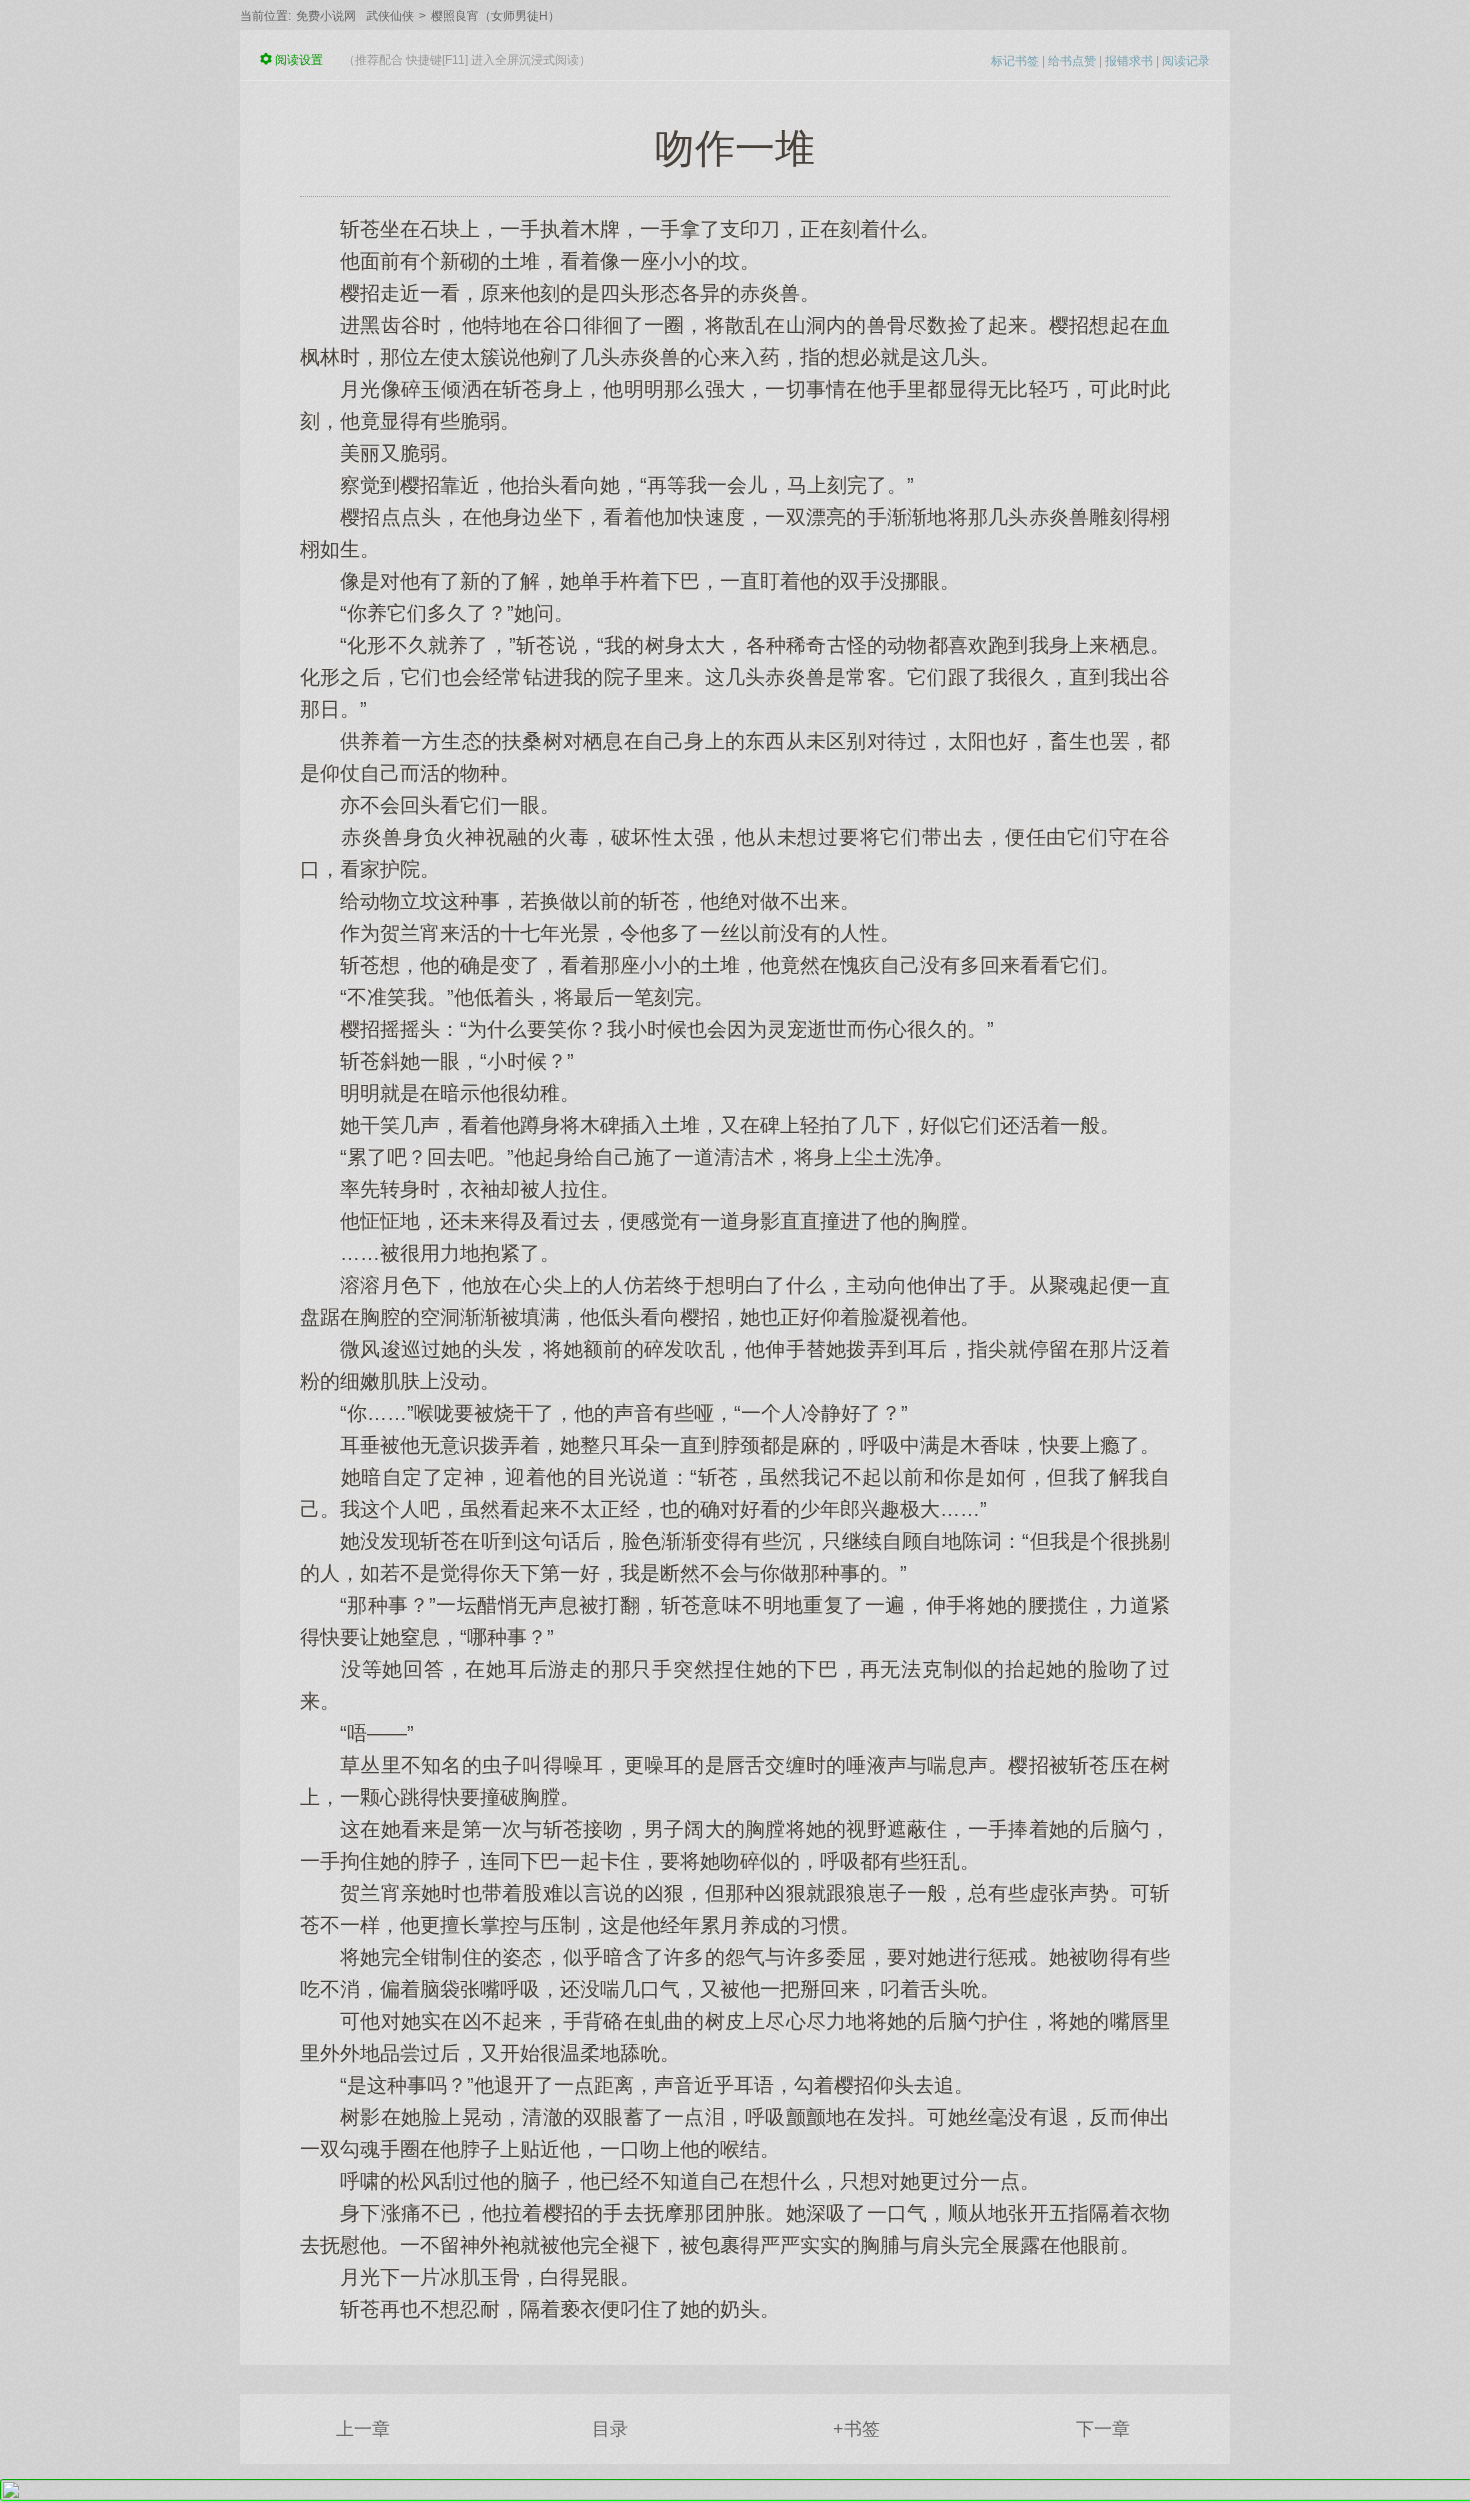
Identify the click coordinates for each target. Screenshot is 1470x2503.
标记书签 (1015, 61)
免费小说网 (326, 16)
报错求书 (1129, 61)
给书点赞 (1072, 61)
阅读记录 (1186, 61)
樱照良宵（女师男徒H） (495, 16)
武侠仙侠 (390, 16)
